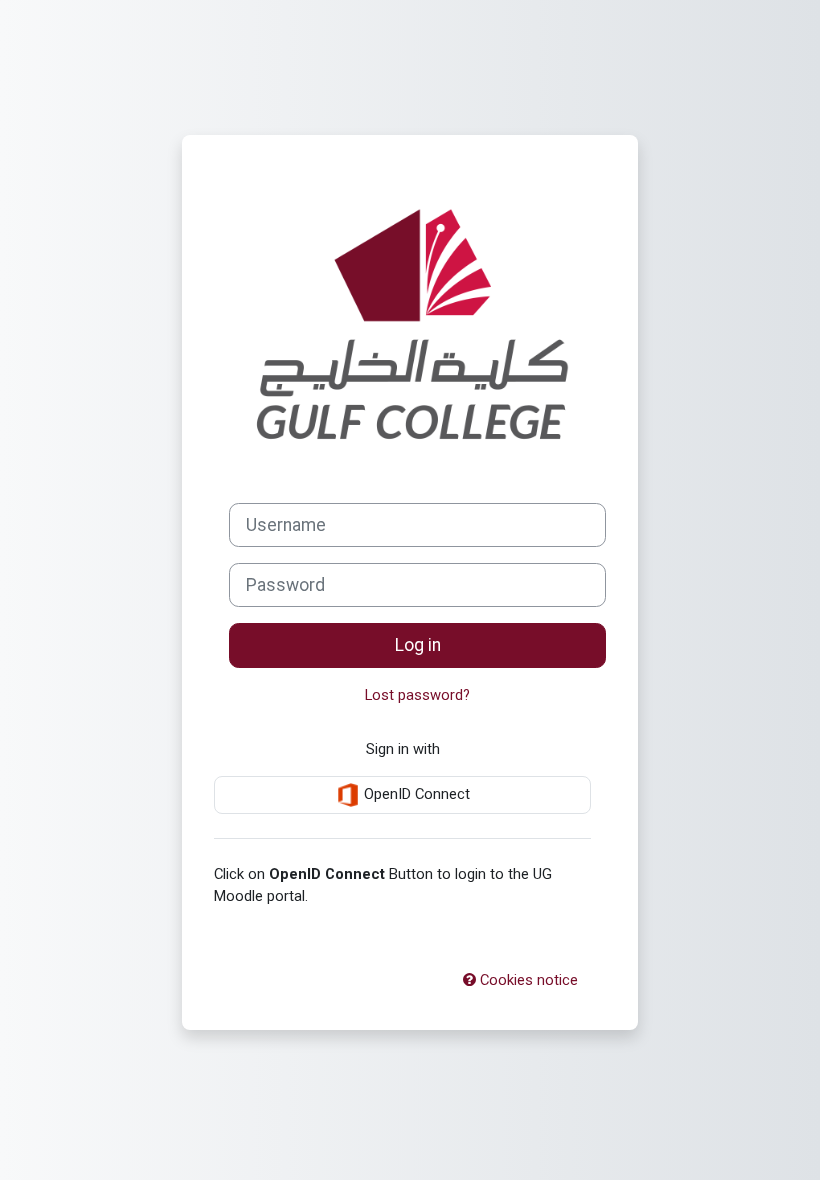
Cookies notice (527, 980)
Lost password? (417, 695)
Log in (418, 645)
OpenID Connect (415, 794)
